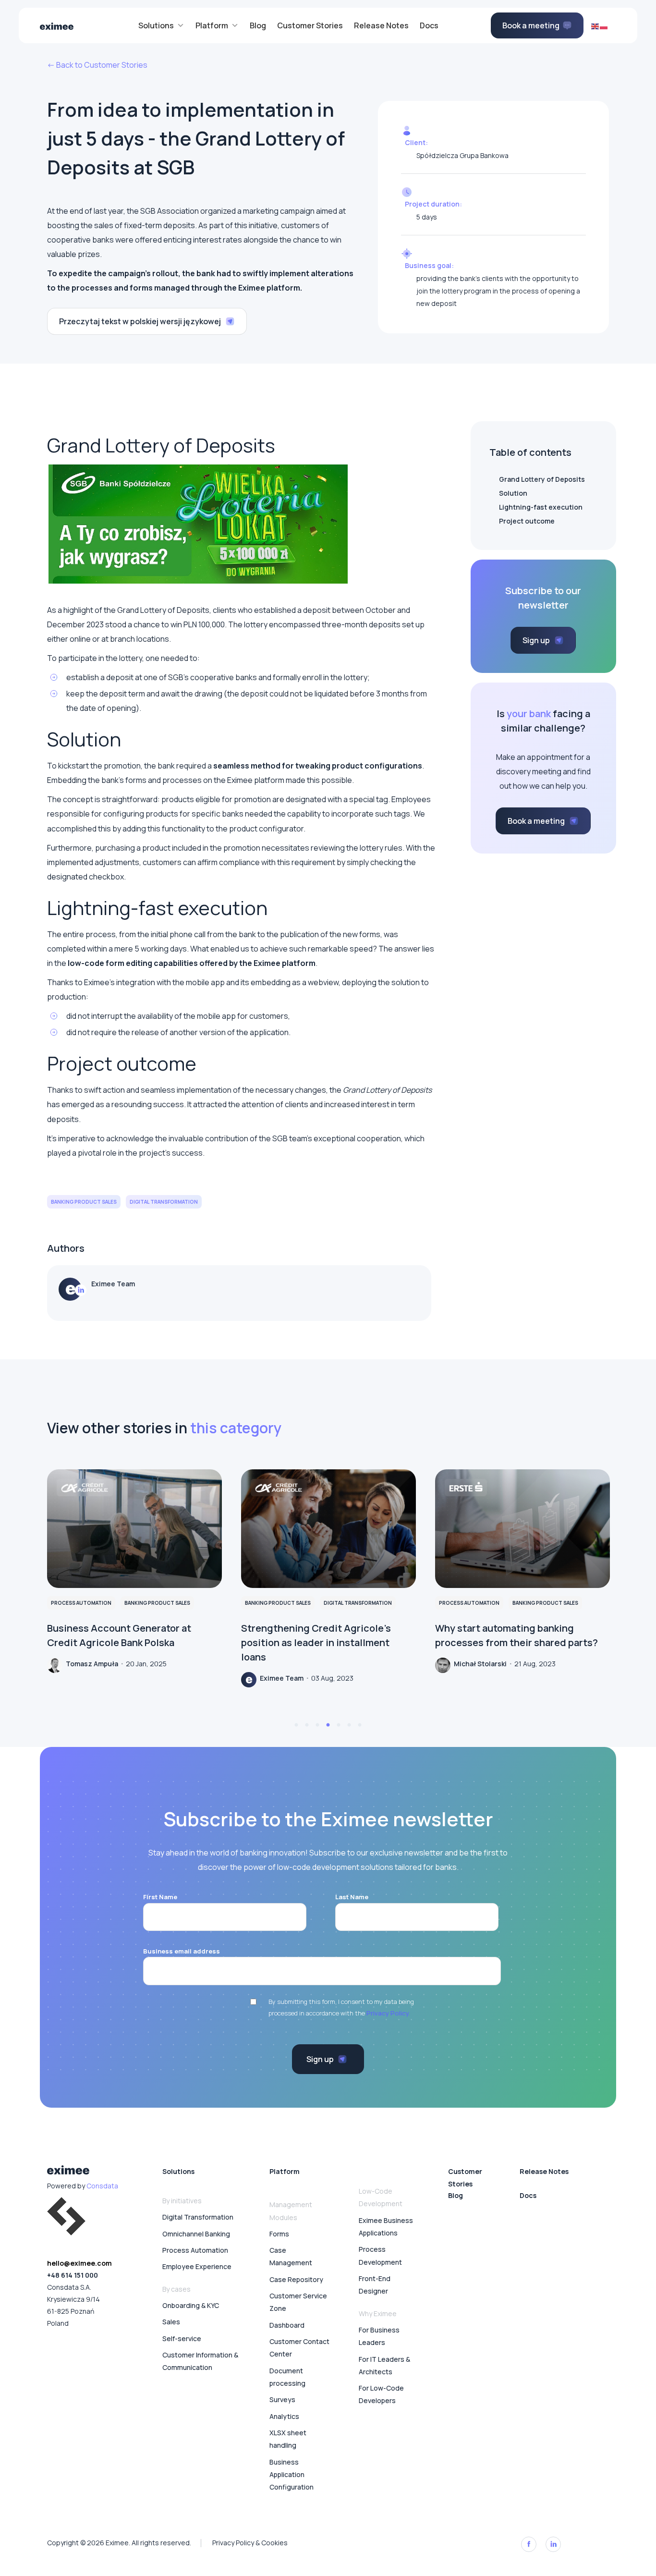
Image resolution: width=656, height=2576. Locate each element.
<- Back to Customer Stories (97, 65)
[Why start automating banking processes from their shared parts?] (522, 1529)
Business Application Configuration (292, 2475)
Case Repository (296, 2279)
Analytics (284, 2416)
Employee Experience (197, 2266)
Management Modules (291, 2211)
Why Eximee (378, 2314)
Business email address (182, 1951)
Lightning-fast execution (541, 507)
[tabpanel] (134, 1571)
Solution (513, 493)
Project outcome (527, 521)
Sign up (537, 640)
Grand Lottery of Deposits (542, 479)
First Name (160, 1897)
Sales (171, 2322)
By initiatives (182, 2201)
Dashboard (287, 2325)
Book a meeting (531, 25)
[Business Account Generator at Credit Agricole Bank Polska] (134, 1529)
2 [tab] (307, 1725)
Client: (416, 142)
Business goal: (429, 265)
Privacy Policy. (388, 2013)
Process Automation (195, 2250)
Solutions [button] (156, 25)
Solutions (178, 2171)
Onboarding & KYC (191, 2305)
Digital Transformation (198, 2217)
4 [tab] (328, 1725)
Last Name (352, 1897)
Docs (429, 25)
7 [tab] (360, 1725)
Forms (279, 2234)
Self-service (182, 2338)
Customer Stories (310, 25)
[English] (595, 25)
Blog (258, 25)
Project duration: (433, 204)
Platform (285, 2171)
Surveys (282, 2399)
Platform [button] (212, 25)
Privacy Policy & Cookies (250, 2543)
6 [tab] (349, 1725)
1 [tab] (296, 1725)
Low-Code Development (381, 2197)
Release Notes (381, 25)
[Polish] (604, 25)
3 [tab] (317, 1725)
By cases (176, 2289)
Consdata (102, 2186)
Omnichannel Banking (196, 2234)
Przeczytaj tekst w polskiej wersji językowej (141, 321)
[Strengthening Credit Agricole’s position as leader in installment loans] (328, 1529)
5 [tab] (339, 1725)
